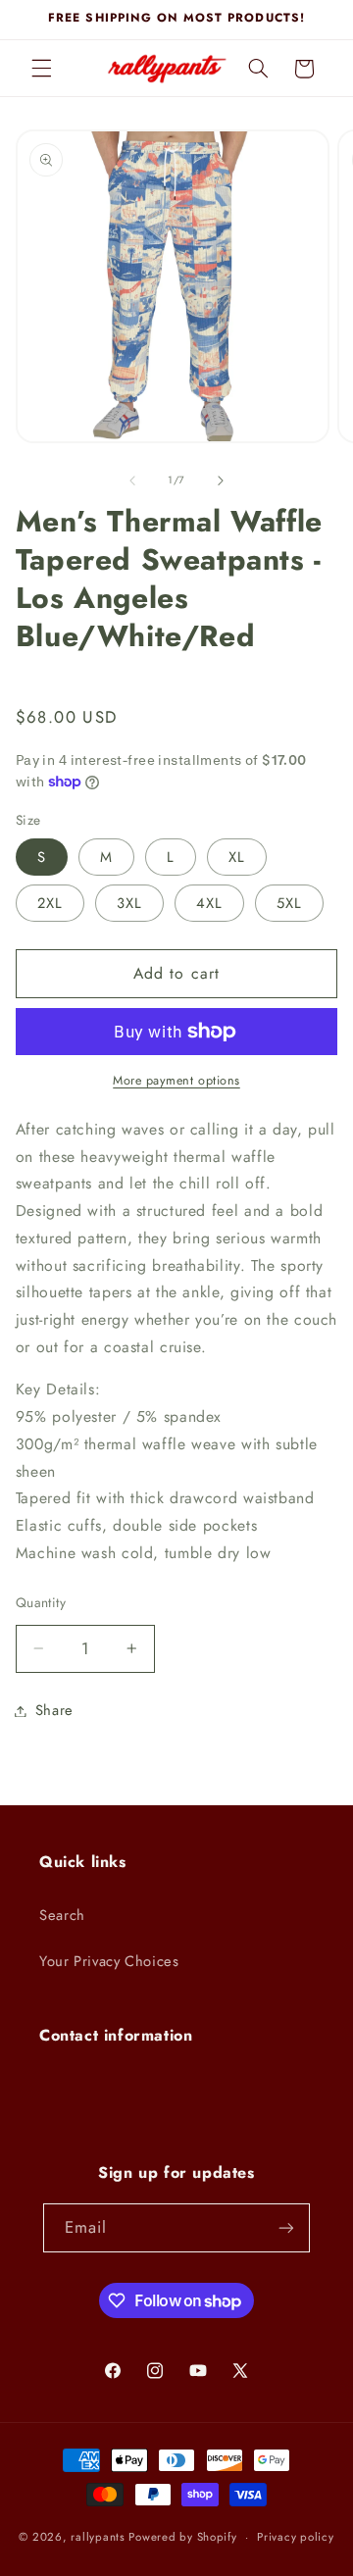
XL (237, 857)
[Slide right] (221, 480)
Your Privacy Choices (109, 1961)
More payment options (176, 1081)
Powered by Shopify (182, 2537)
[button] (41, 69)
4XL (209, 903)
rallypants (98, 2537)
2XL (50, 903)
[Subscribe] (286, 2227)
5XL (289, 903)
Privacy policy (295, 2537)
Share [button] (54, 1710)
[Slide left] (132, 480)
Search (62, 1915)
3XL (129, 903)
